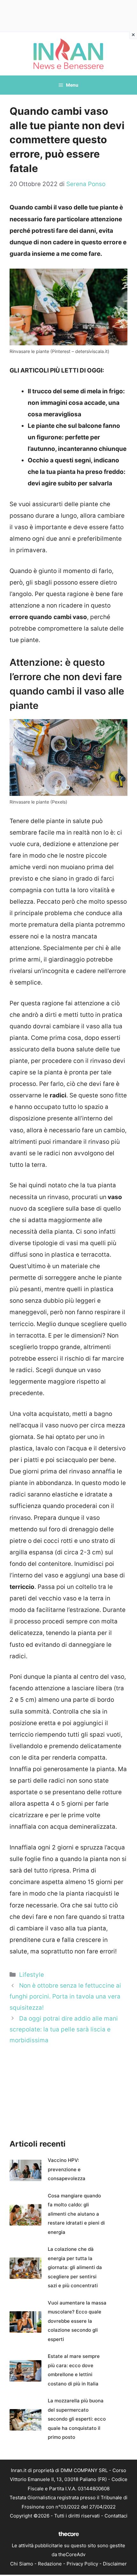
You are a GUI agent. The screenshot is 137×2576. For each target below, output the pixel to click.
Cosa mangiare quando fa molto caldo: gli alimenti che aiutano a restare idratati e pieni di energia (76, 2214)
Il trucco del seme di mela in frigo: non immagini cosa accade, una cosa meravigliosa (76, 403)
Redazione (50, 2564)
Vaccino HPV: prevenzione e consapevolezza (67, 2169)
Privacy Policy (82, 2564)
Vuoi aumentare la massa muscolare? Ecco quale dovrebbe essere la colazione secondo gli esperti (77, 2321)
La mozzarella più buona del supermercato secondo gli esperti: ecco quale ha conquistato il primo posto (77, 2419)
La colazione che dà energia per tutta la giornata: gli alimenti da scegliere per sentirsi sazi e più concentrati (75, 2267)
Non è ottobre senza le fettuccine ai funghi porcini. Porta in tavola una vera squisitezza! (65, 1996)
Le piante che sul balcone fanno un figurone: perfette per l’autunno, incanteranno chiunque (77, 437)
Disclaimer (115, 2564)
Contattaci (116, 2516)
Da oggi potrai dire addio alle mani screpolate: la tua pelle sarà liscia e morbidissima (64, 2029)
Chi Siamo (22, 2564)
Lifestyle (32, 1975)
